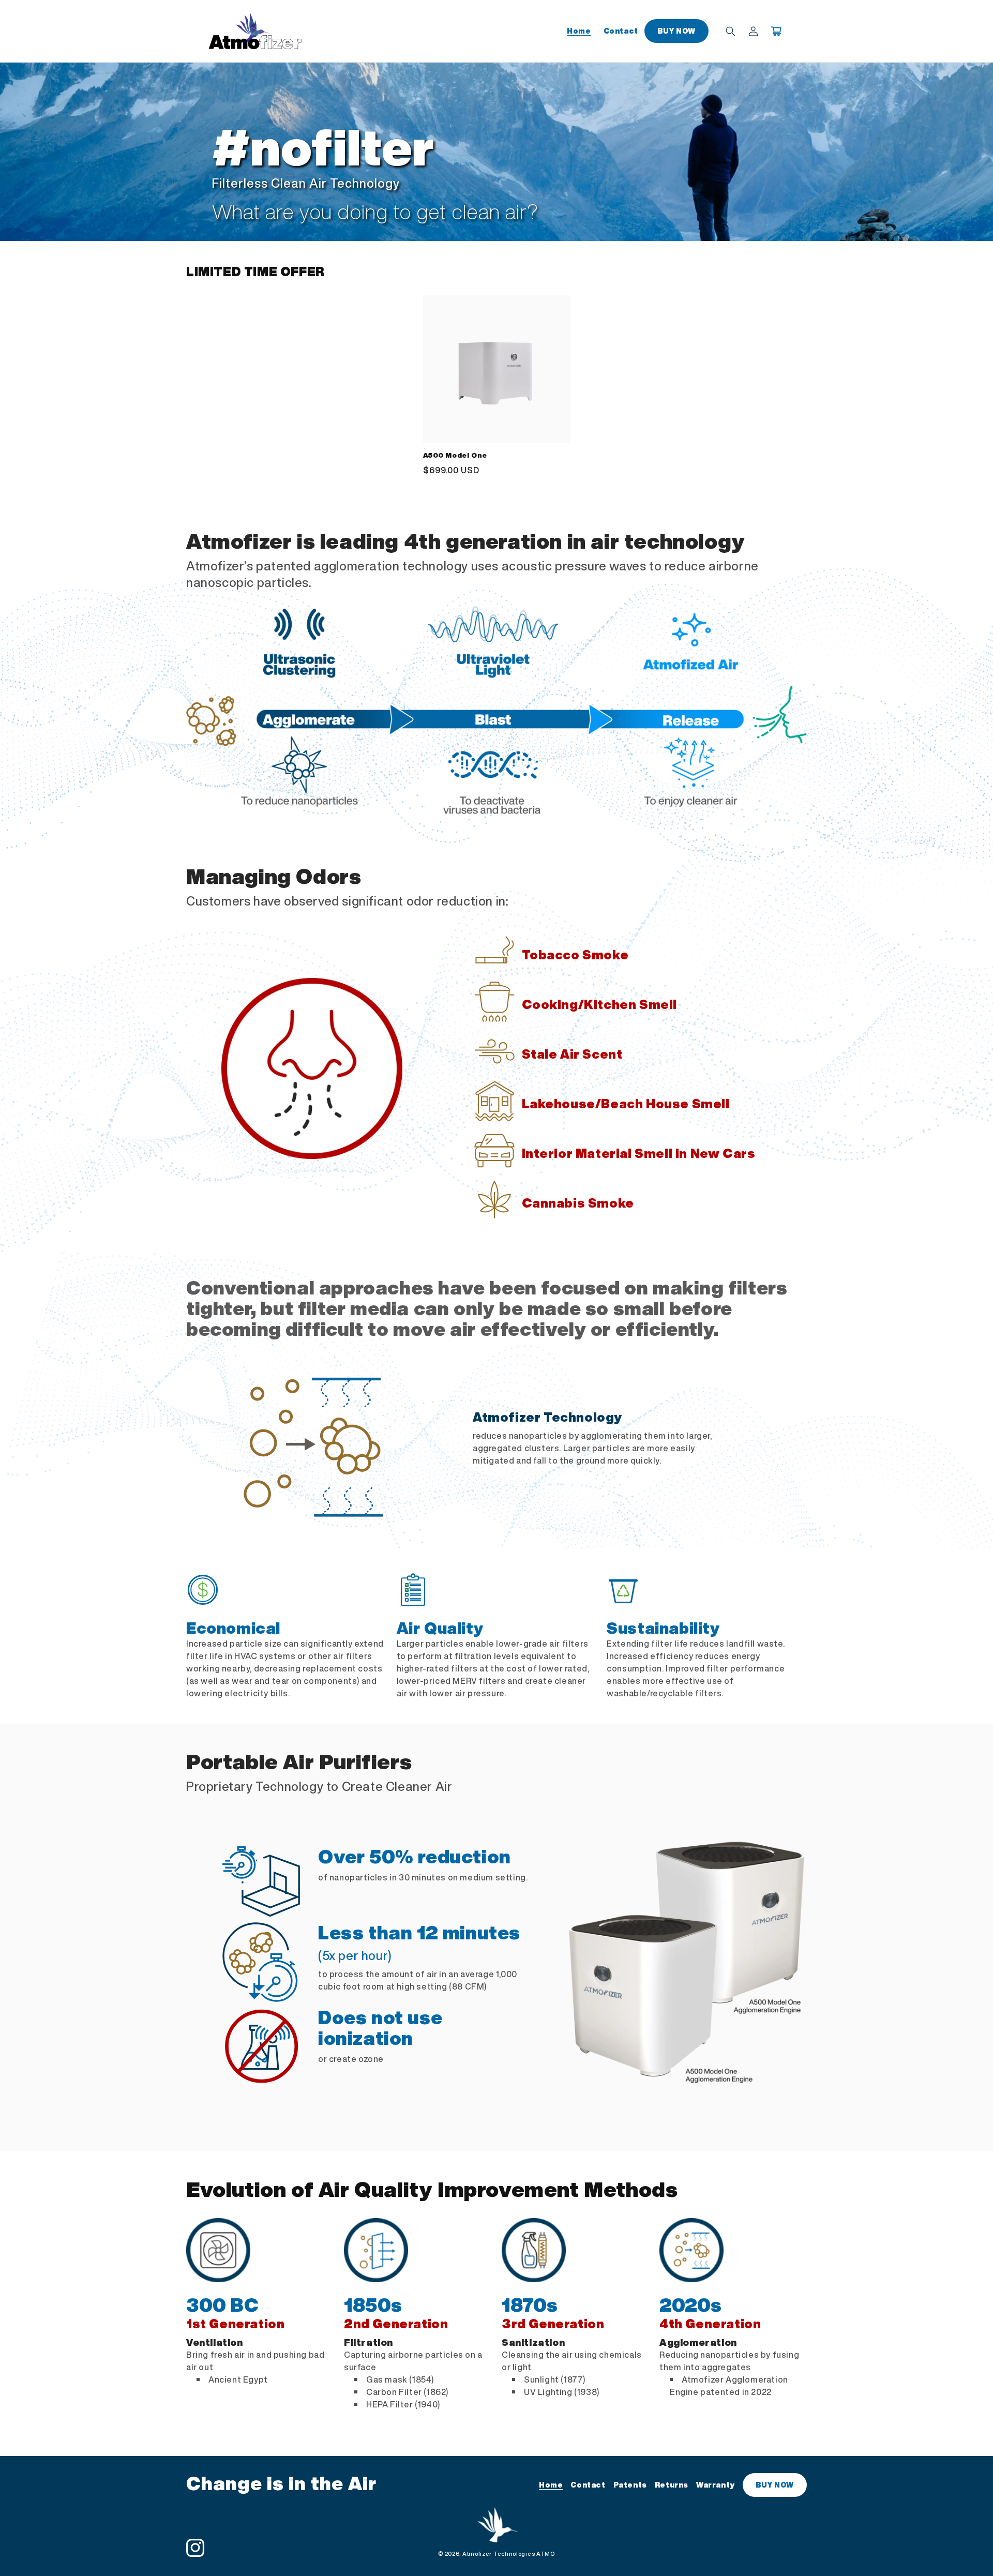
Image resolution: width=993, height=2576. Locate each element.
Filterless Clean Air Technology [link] (306, 184)
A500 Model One (455, 456)
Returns (672, 2485)
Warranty (716, 2485)
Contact (588, 2485)
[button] (730, 31)
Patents (630, 2485)
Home (551, 2485)
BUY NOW (775, 2485)
